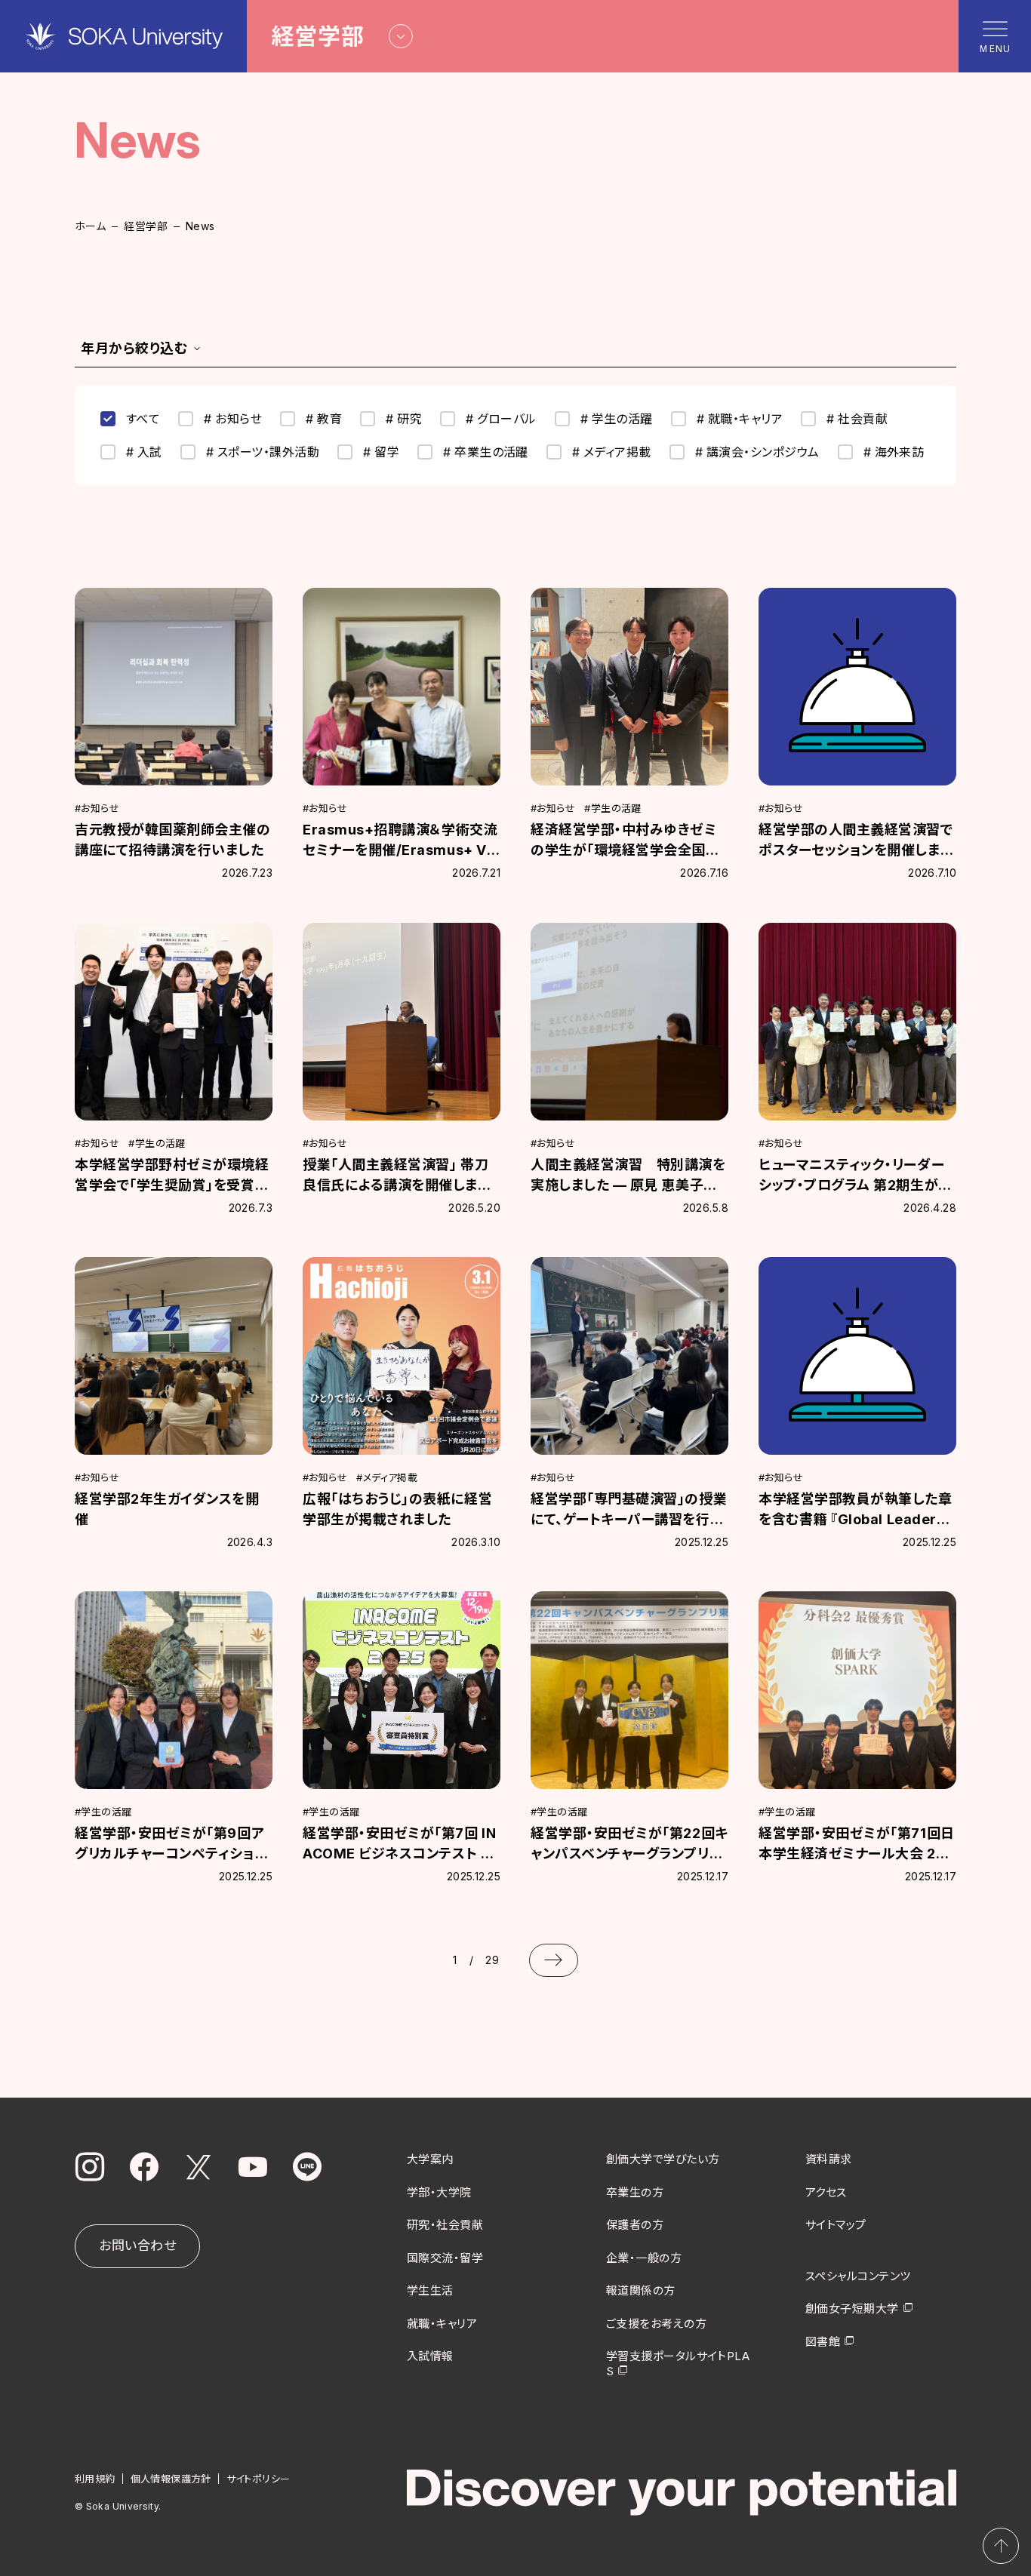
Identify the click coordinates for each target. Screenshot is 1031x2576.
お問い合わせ (137, 2246)
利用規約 (95, 2479)
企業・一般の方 (644, 2258)
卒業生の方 (635, 2192)
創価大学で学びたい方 (663, 2159)
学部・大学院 (439, 2192)
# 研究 (404, 419)
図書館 (823, 2342)
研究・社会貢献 (445, 2225)
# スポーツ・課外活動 (263, 452)
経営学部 (146, 226)
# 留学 (381, 452)
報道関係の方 (641, 2290)
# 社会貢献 (857, 419)
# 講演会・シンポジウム (757, 452)
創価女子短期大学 (852, 2309)
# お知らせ (233, 419)
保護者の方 (635, 2225)
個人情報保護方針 (171, 2479)
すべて (143, 419)
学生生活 (430, 2290)
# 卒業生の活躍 (486, 452)
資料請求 (829, 2159)
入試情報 (430, 2356)
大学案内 (430, 2159)
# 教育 (324, 419)
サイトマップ (836, 2225)
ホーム (90, 226)
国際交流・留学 (445, 2258)
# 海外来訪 (894, 452)
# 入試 (144, 452)
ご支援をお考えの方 (656, 2324)
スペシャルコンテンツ (858, 2276)
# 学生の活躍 (617, 419)
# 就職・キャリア (740, 419)
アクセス (826, 2192)
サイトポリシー (259, 2479)
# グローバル (501, 419)
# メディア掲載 (612, 452)
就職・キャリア (442, 2324)
